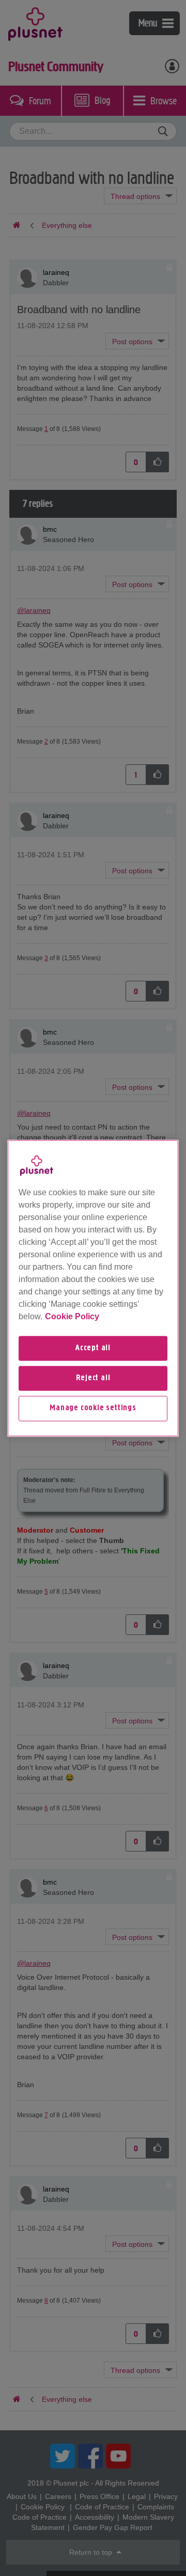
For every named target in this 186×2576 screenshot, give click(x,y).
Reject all (93, 1378)
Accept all (93, 1348)
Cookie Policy (72, 1316)
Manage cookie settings (93, 1409)
